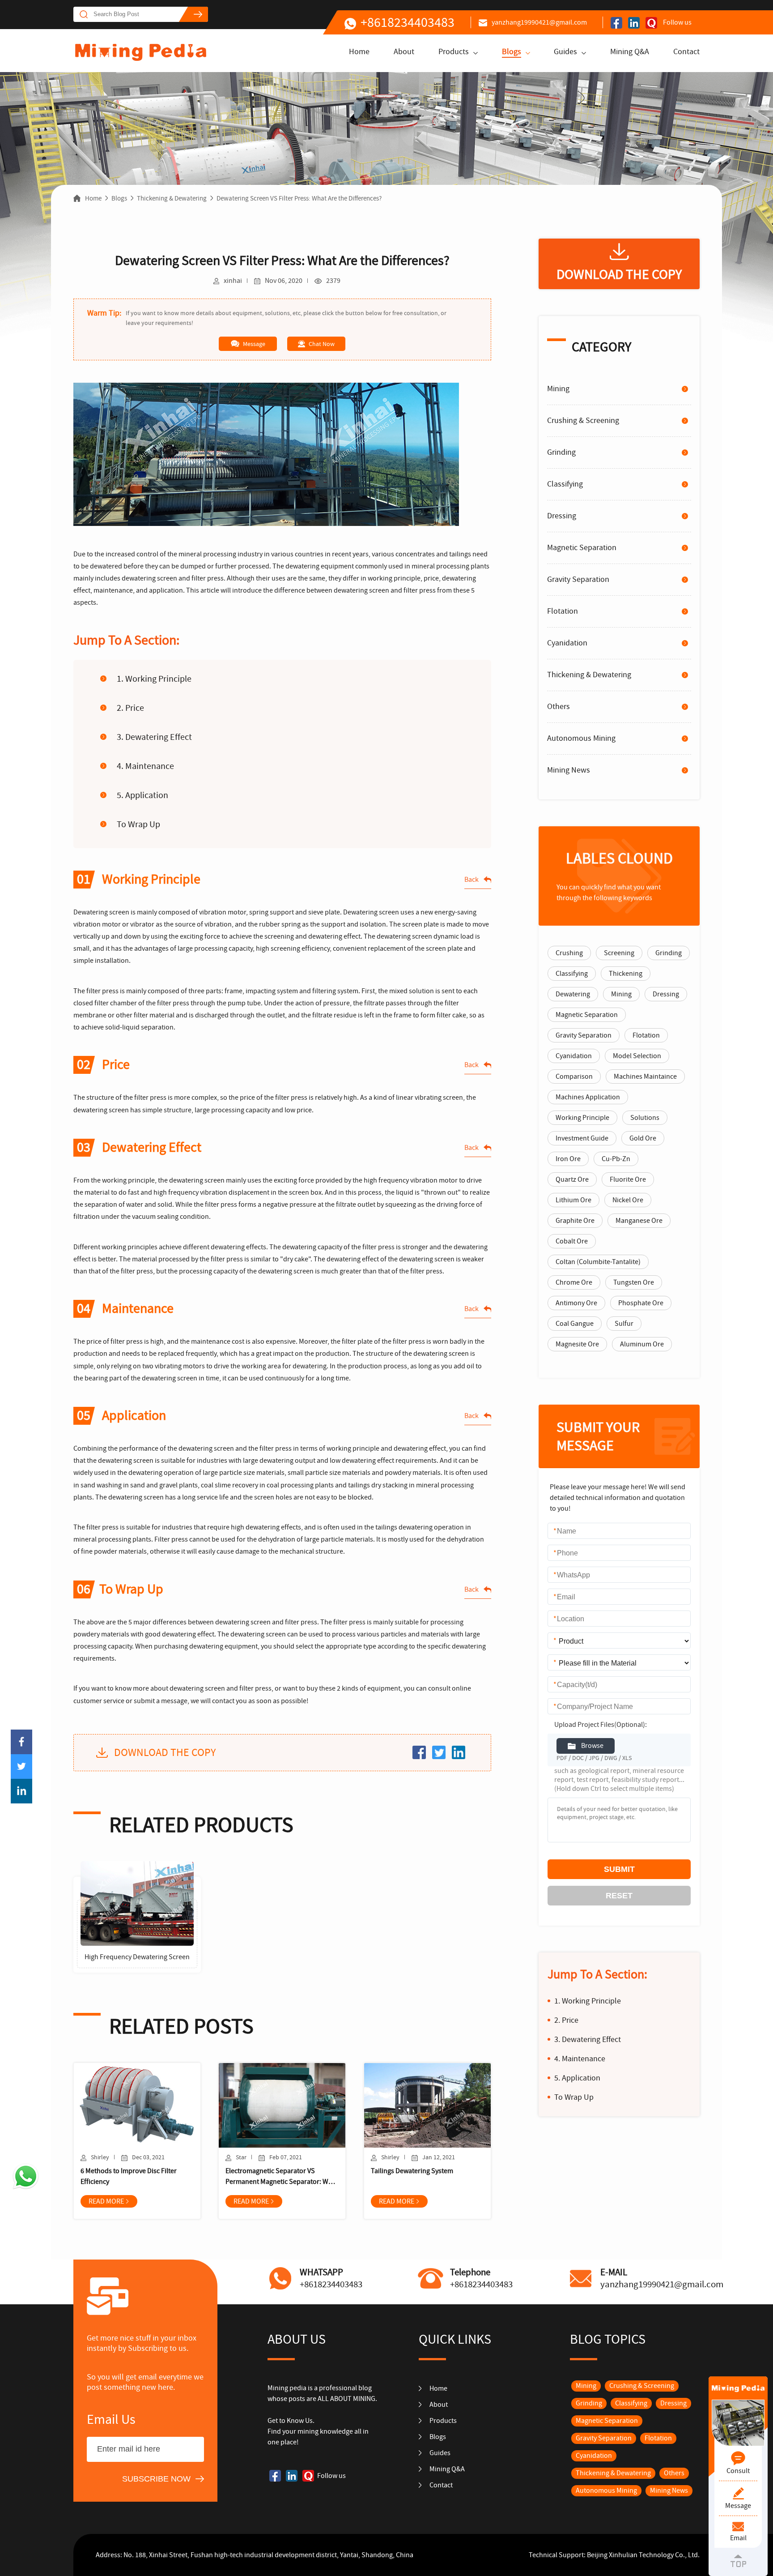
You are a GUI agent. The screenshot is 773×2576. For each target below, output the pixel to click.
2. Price (131, 708)
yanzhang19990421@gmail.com (539, 22)
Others (559, 707)
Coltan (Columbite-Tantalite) (598, 1262)
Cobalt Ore (572, 1241)
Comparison (574, 1077)
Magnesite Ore (577, 1344)
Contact (686, 52)
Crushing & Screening (583, 421)
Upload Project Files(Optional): (601, 1725)
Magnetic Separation (582, 548)
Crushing (569, 953)
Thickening (626, 974)
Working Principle (582, 1118)
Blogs (512, 52)
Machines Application (588, 1097)
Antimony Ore (576, 1303)
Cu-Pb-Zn (616, 1159)
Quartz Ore (572, 1179)
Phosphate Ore (641, 1303)
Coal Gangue (575, 1324)
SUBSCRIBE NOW (156, 2479)
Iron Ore (568, 1159)
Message (254, 344)
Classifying (565, 484)
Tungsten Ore (634, 1282)
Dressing (562, 516)
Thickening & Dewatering (172, 198)
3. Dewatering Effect (154, 737)
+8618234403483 (408, 22)
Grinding (561, 452)
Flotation (563, 611)
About (404, 52)
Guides (565, 52)
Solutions (645, 1118)
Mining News (569, 770)
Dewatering (573, 994)
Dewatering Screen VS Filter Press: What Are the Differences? (299, 198)
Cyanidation (567, 643)
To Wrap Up (138, 824)
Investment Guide (582, 1138)
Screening (619, 953)
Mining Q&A (630, 52)
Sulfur (624, 1324)
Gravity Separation (578, 579)
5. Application (142, 795)
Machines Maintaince (645, 1077)
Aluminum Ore (642, 1344)
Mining (558, 389)
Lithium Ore (573, 1200)
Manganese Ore (639, 1221)
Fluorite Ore (628, 1179)
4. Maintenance (145, 766)
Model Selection (637, 1056)
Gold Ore (643, 1138)
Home (359, 52)
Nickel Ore (628, 1200)
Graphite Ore (575, 1221)
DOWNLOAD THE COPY (165, 1753)
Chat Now (322, 344)
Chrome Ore (574, 1282)
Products (454, 52)
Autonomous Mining (581, 738)
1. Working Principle (154, 679)
